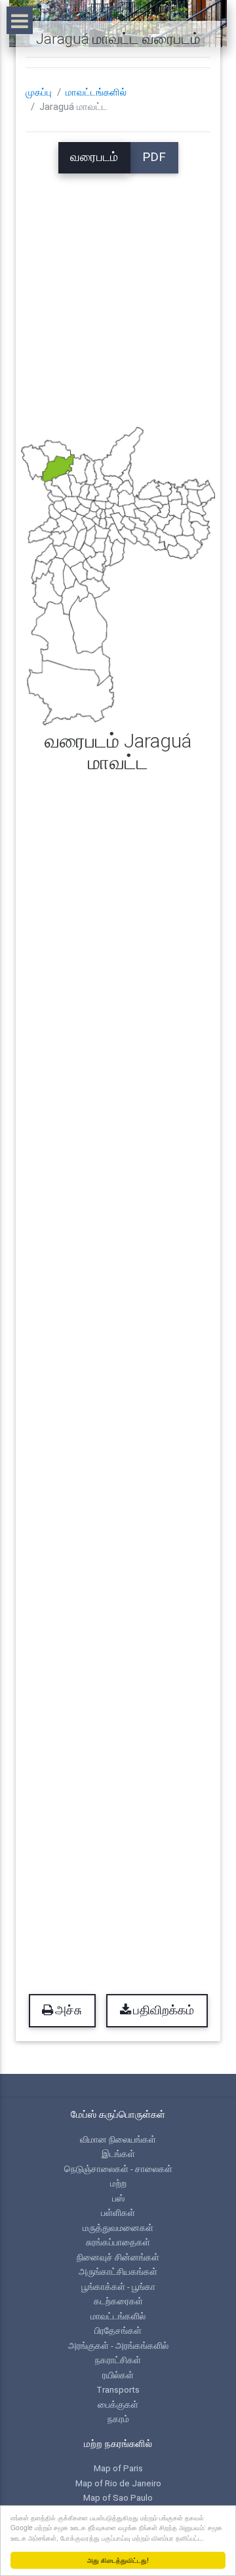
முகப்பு (39, 92)
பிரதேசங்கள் (118, 2331)
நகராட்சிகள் (118, 2360)
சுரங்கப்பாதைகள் (118, 2242)
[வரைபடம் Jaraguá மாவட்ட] (118, 575)
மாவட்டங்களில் (96, 92)
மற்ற (118, 2183)
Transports (118, 2389)
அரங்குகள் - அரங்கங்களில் (118, 2346)
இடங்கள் (118, 2154)
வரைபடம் (94, 157)
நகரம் (118, 2419)
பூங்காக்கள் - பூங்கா (118, 2287)
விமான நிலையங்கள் (118, 2139)
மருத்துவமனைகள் (118, 2228)
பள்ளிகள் (118, 2213)
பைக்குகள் (118, 2404)
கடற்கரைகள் (118, 2301)
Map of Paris (118, 2468)
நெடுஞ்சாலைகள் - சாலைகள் (118, 2169)
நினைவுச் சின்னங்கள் (118, 2257)
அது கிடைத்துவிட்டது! (118, 2560)
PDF (154, 157)
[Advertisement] (118, 291)
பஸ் (118, 2198)
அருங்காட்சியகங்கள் (118, 2272)
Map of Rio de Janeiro (118, 2483)
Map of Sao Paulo (118, 2497)
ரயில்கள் (118, 2375)
